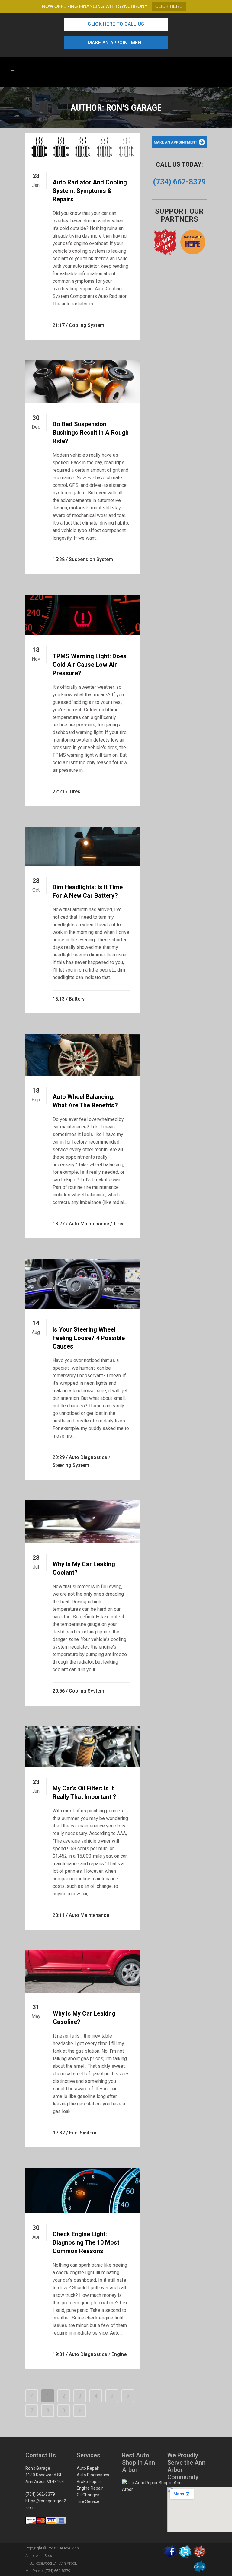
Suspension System (91, 559)
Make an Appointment (116, 43)
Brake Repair (89, 2482)
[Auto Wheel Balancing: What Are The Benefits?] (83, 1055)
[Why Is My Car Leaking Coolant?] (83, 1522)
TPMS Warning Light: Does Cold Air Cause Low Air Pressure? (90, 665)
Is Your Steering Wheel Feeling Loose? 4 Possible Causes (89, 1338)
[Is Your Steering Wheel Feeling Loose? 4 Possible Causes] (83, 1284)
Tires (75, 792)
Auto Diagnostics (88, 1457)
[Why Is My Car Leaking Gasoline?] (83, 1972)
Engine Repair (90, 2488)
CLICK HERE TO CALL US (116, 24)
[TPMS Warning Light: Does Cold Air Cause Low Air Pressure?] (83, 615)
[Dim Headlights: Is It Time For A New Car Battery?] (83, 846)
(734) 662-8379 (40, 2494)
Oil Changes (88, 2495)
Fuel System (83, 2133)
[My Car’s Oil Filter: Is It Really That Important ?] (83, 1747)
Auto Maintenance (89, 1224)
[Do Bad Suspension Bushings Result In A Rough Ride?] (83, 382)
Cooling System (87, 325)
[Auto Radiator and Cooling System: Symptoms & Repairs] (83, 147)
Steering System (71, 1465)
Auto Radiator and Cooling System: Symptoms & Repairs (90, 191)
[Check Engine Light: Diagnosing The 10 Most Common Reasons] (83, 2191)
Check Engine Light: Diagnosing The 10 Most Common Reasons (86, 2242)
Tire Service (88, 2501)
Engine (119, 2354)
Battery (77, 999)
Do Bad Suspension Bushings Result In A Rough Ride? (91, 433)
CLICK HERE (169, 6)
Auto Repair (88, 2468)
